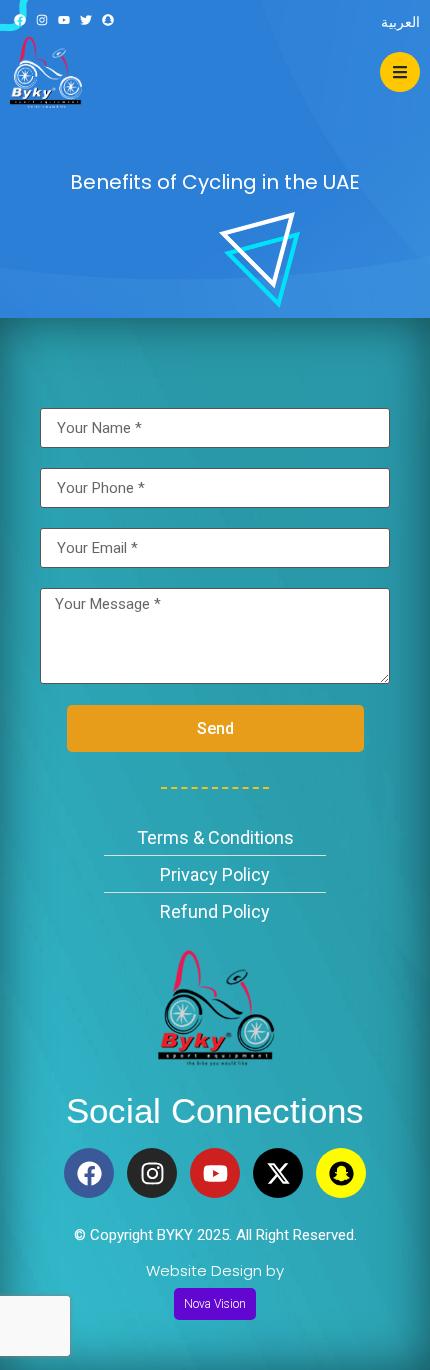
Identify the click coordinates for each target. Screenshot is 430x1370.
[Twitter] (86, 20)
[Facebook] (19, 20)
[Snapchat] (108, 20)
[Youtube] (63, 20)
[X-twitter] (278, 1173)
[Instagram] (41, 20)
